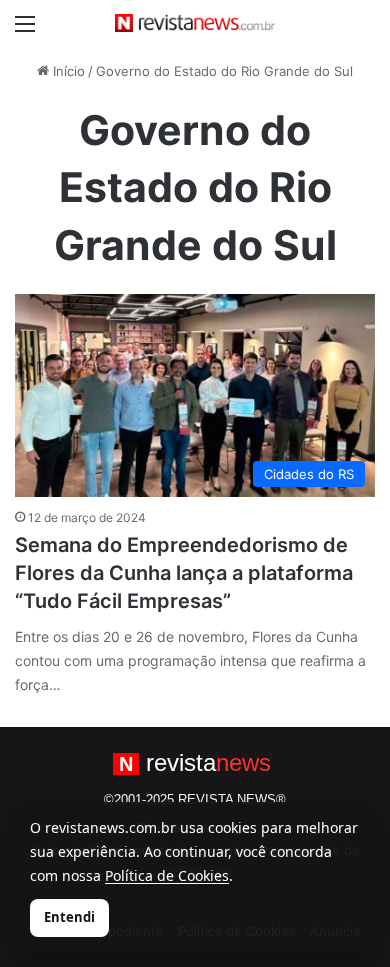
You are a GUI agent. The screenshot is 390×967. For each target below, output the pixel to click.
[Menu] (25, 30)
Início (67, 71)
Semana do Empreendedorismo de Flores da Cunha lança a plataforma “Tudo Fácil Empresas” (184, 573)
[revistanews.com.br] (195, 23)
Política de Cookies (167, 875)
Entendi (69, 917)
